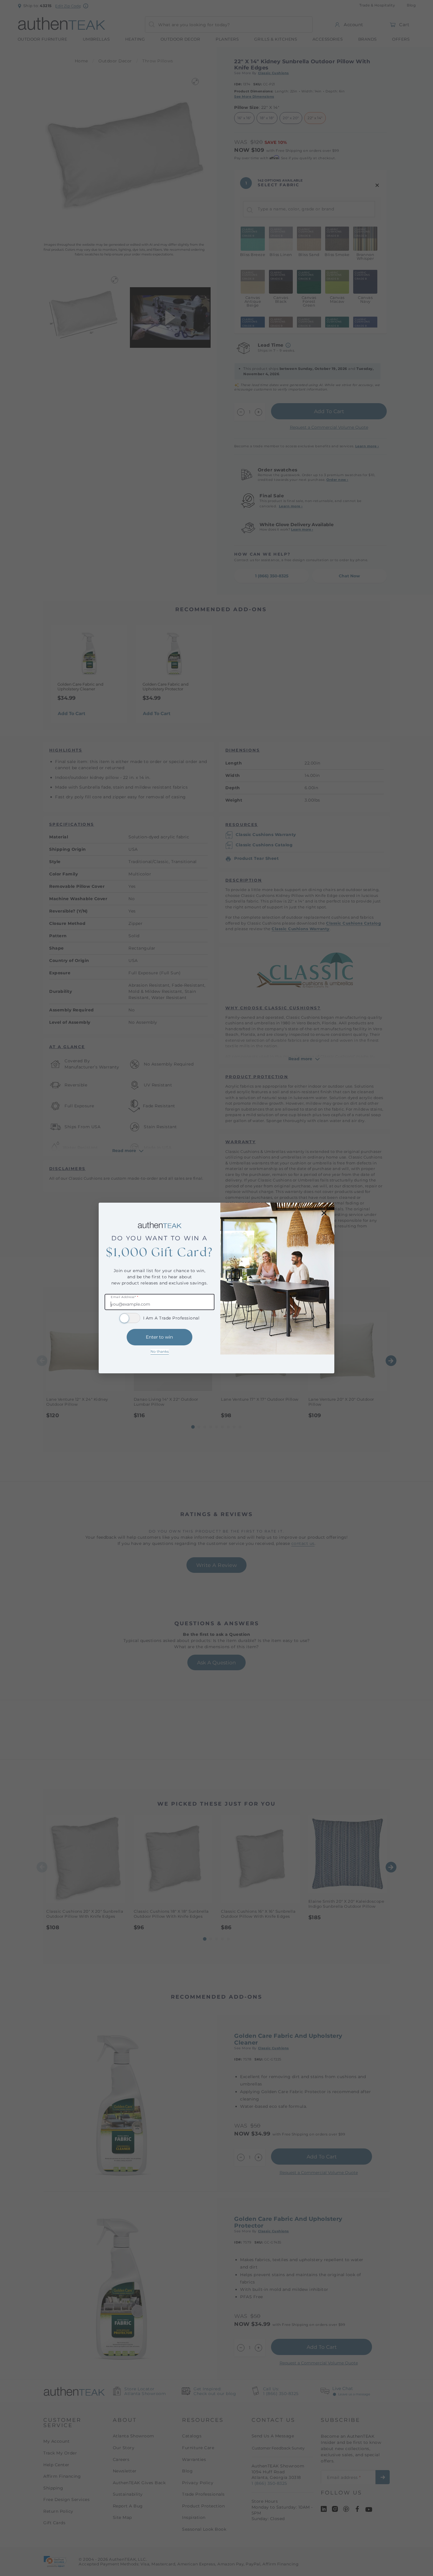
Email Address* (124, 1297)
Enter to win (159, 1337)
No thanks (160, 1351)
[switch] (130, 1318)
